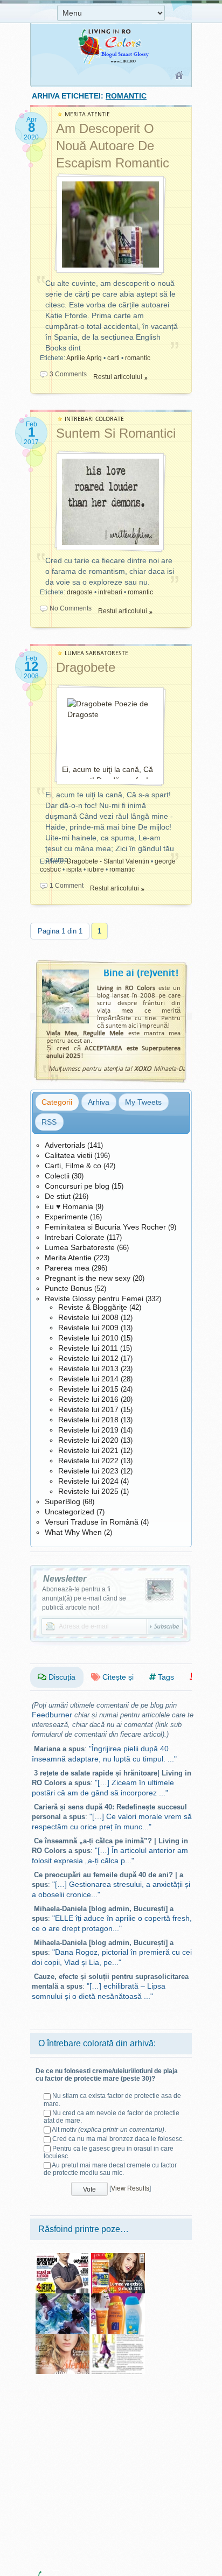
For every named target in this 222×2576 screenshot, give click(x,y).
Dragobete (86, 667)
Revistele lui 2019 (88, 1430)
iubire (96, 869)
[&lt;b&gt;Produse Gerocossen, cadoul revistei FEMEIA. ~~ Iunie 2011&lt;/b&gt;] (118, 2297)
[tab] (57, 1102)
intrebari (110, 592)
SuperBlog (63, 1501)
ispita (74, 869)
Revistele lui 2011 (88, 1348)
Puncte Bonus (68, 1288)
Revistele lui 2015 (88, 1389)
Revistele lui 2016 (88, 1399)
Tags (165, 1677)
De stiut (58, 1196)
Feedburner (52, 1715)
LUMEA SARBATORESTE (96, 653)
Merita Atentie (68, 1258)
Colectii (57, 1176)
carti (113, 358)
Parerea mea (67, 1268)
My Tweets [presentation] (143, 1102)
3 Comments (68, 374)
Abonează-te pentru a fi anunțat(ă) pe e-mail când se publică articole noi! (84, 1598)
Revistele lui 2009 (88, 1328)
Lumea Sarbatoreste (80, 1247)
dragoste (80, 592)
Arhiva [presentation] (99, 1102)
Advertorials (65, 1145)
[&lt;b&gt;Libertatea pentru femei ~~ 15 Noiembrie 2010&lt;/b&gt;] (118, 2257)
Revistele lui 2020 (88, 1440)
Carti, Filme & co (73, 1166)
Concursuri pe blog (77, 1186)
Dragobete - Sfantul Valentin (108, 861)
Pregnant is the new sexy (88, 1278)
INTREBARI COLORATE (94, 419)
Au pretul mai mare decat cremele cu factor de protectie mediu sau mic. (110, 2169)
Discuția (61, 1677)
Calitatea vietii (68, 1155)
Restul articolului (118, 377)
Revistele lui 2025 (88, 1491)
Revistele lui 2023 (88, 1471)
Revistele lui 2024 (88, 1481)
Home (180, 76)
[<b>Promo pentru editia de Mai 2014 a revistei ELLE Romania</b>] (118, 2338)
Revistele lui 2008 (88, 1317)
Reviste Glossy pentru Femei (94, 1298)
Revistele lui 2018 (88, 1420)
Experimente (66, 1217)
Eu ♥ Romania (69, 1206)
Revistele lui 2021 (88, 1450)
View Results (130, 2188)
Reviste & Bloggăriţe (93, 1307)
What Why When (73, 1532)
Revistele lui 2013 (88, 1368)
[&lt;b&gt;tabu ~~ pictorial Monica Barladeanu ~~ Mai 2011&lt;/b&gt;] (63, 2297)
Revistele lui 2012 (88, 1358)
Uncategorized (70, 1512)
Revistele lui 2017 (88, 1409)
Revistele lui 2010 (88, 1338)
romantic (138, 358)
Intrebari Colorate (75, 1237)
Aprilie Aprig (84, 358)
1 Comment (67, 886)
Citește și (117, 1677)
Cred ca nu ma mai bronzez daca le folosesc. (118, 2139)
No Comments (71, 608)
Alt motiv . (109, 2130)
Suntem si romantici (116, 433)
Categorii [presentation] (57, 1102)
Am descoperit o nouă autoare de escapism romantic (113, 146)
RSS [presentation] (49, 1122)
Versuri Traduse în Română (92, 1522)
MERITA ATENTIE (87, 114)
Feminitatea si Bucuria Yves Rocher (105, 1227)
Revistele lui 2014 (88, 1379)
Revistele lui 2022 (88, 1461)
